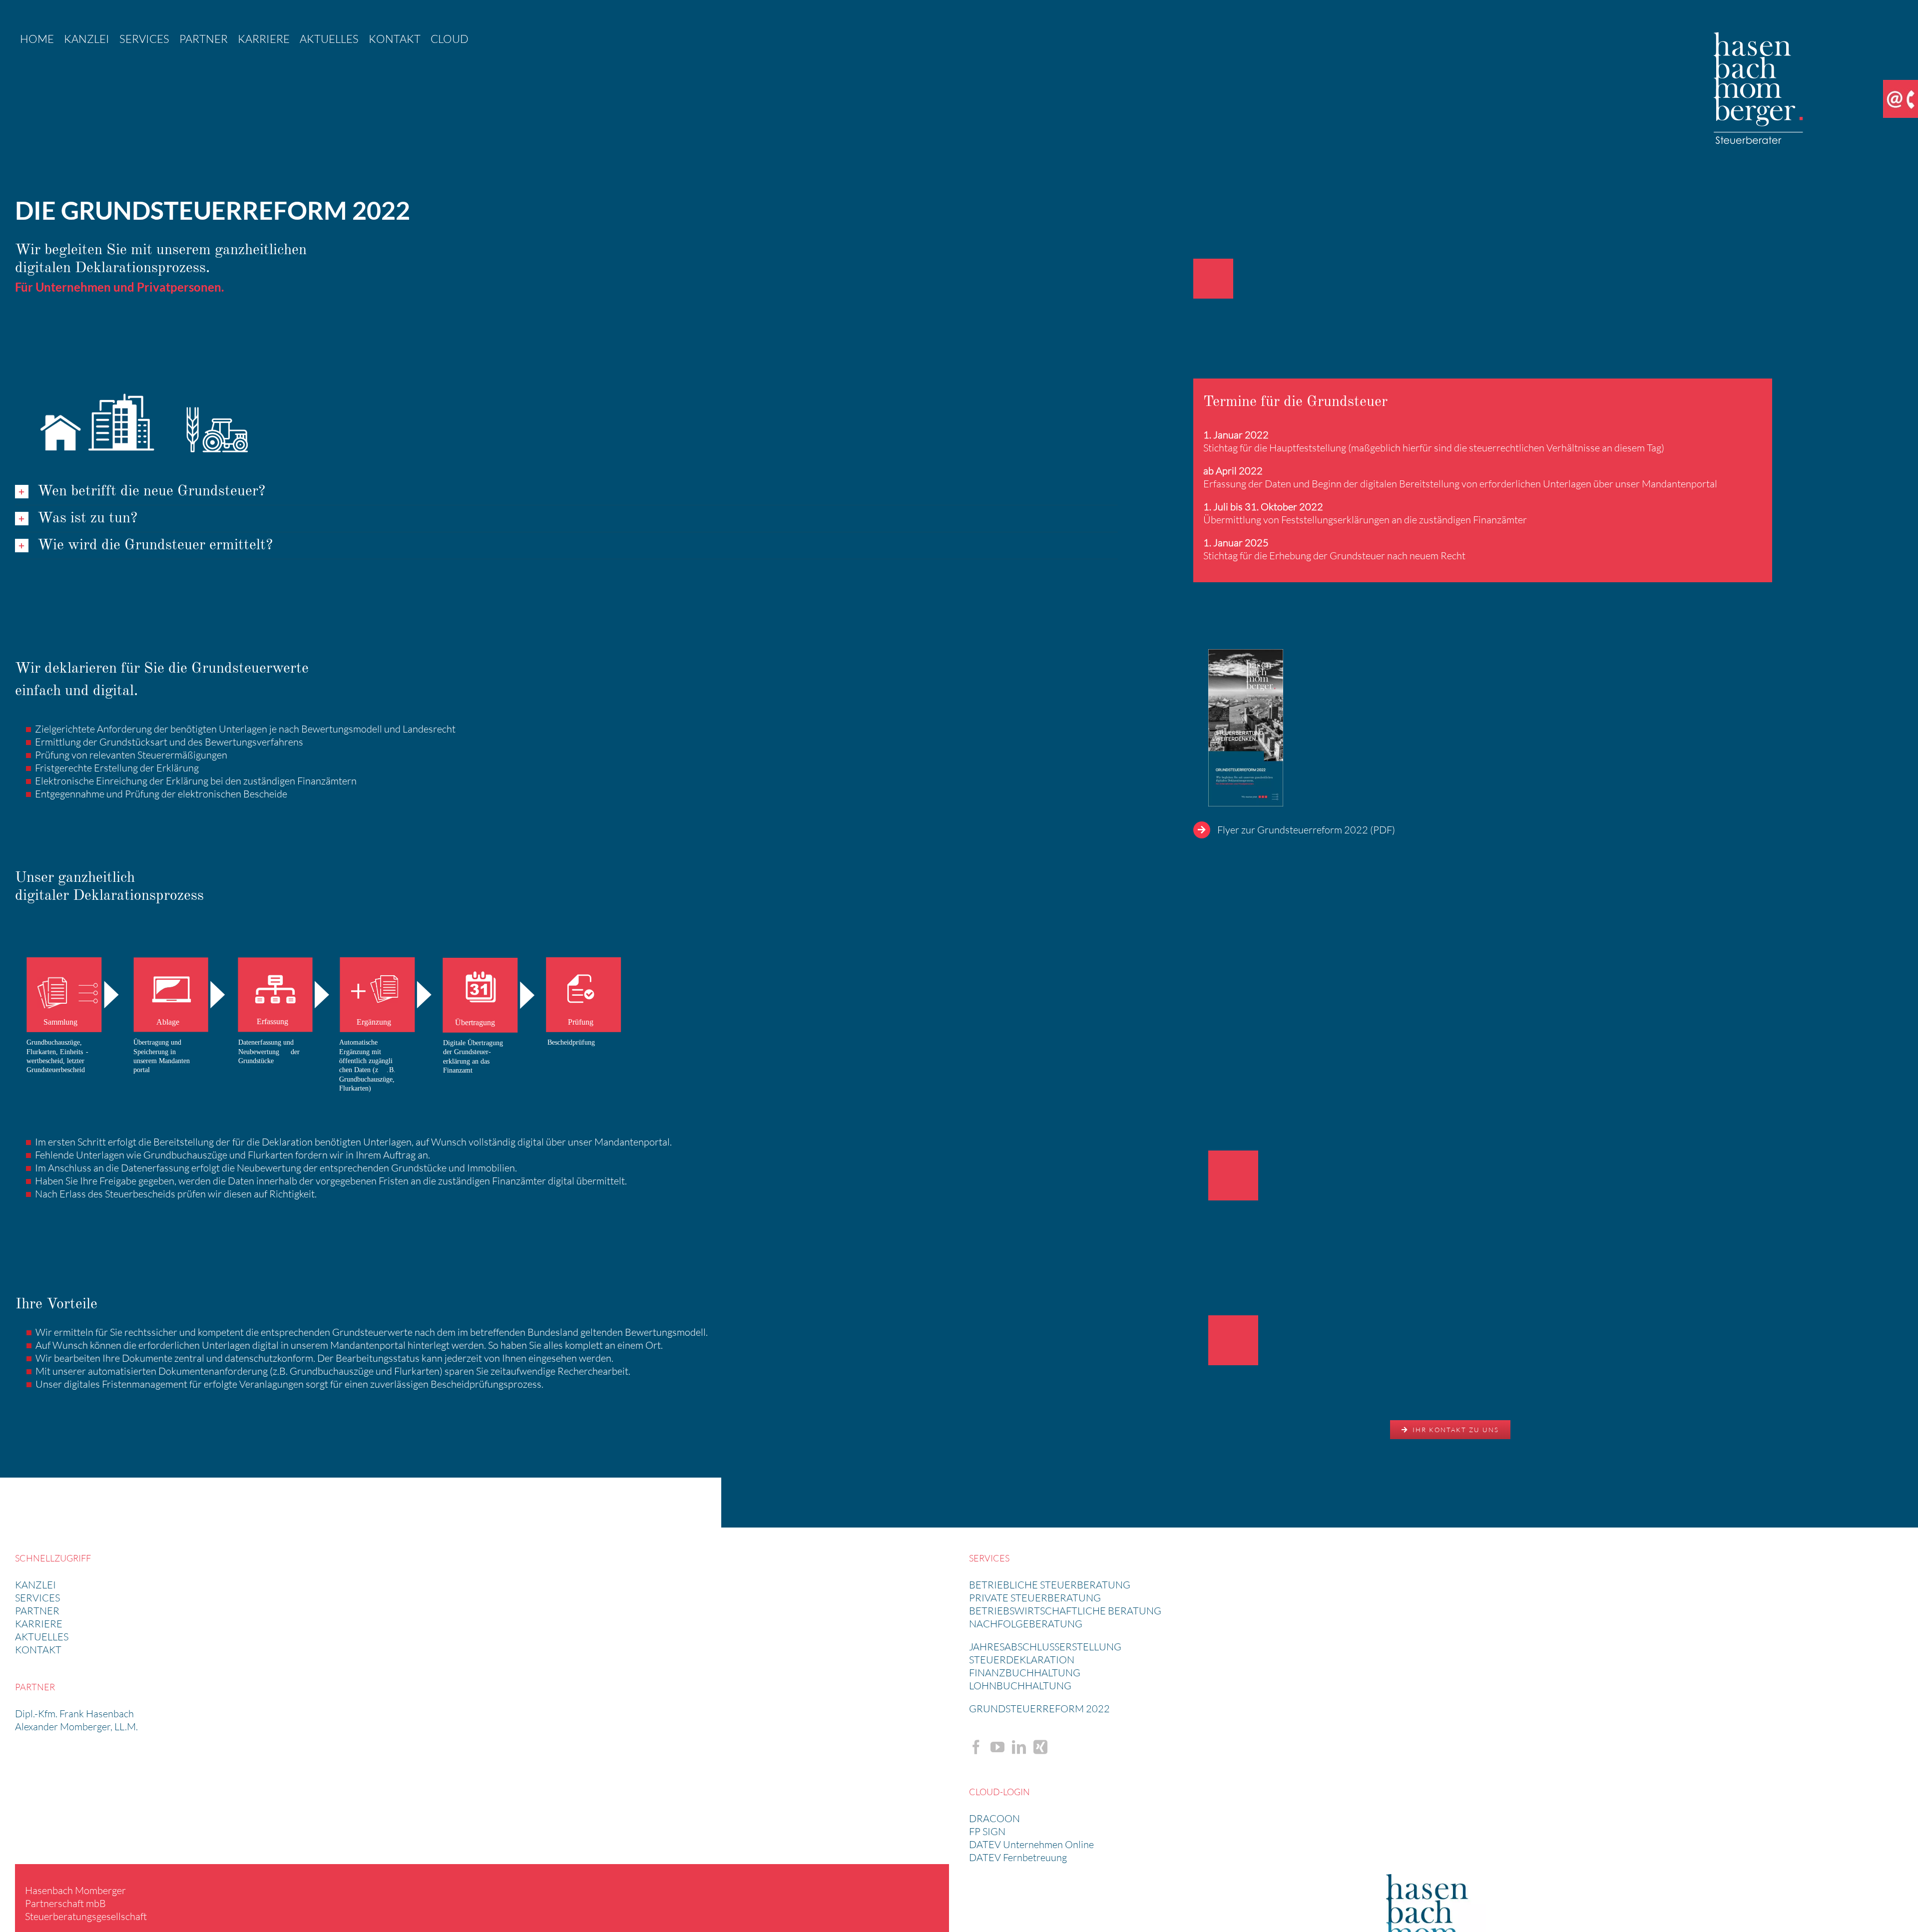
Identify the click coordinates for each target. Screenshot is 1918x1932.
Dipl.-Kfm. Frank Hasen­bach (74, 1714)
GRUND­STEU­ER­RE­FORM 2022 (1039, 1709)
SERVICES (37, 1598)
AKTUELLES (42, 1637)
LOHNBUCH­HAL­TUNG (1020, 1686)
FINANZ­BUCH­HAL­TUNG (1025, 1673)
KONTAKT (38, 1650)
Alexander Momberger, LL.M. (76, 1727)
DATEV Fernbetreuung (1018, 1857)
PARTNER (37, 1611)
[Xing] (1040, 1747)
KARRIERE (39, 1624)
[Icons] (140, 383)
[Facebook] (976, 1747)
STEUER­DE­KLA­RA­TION (1022, 1660)
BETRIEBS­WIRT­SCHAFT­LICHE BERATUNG (1065, 1611)
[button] (566, 492)
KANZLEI (35, 1585)
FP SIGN (987, 1831)
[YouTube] (997, 1747)
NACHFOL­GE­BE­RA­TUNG (1026, 1624)
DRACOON (994, 1818)
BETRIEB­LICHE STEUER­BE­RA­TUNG (1050, 1585)
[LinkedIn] (1019, 1747)
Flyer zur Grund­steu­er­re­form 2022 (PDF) (1306, 830)
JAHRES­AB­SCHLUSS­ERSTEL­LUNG (1045, 1647)
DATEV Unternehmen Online (1031, 1844)
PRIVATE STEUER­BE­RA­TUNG (1035, 1598)
